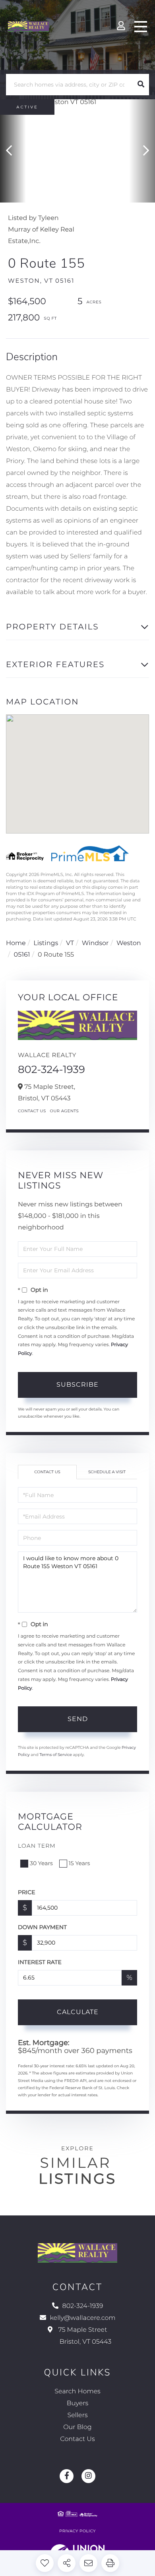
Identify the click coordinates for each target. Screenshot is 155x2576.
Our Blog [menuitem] (77, 2427)
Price (27, 1892)
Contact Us (32, 1111)
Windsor (95, 943)
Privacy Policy (77, 2531)
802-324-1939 (51, 1069)
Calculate (78, 2012)
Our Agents (65, 1111)
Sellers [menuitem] (77, 2415)
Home (16, 943)
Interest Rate (40, 1962)
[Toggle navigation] (141, 27)
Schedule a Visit (107, 1472)
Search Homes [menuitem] (77, 2392)
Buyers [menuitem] (77, 2403)
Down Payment (42, 1927)
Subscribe (77, 1384)
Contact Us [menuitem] (77, 2439)
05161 (22, 955)
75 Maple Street (84, 2336)
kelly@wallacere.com (83, 2318)
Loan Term (37, 1846)
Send (78, 1719)
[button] (141, 85)
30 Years (41, 1863)
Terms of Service (56, 1755)
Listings (46, 943)
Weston (129, 943)
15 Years (79, 1863)
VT (70, 943)
